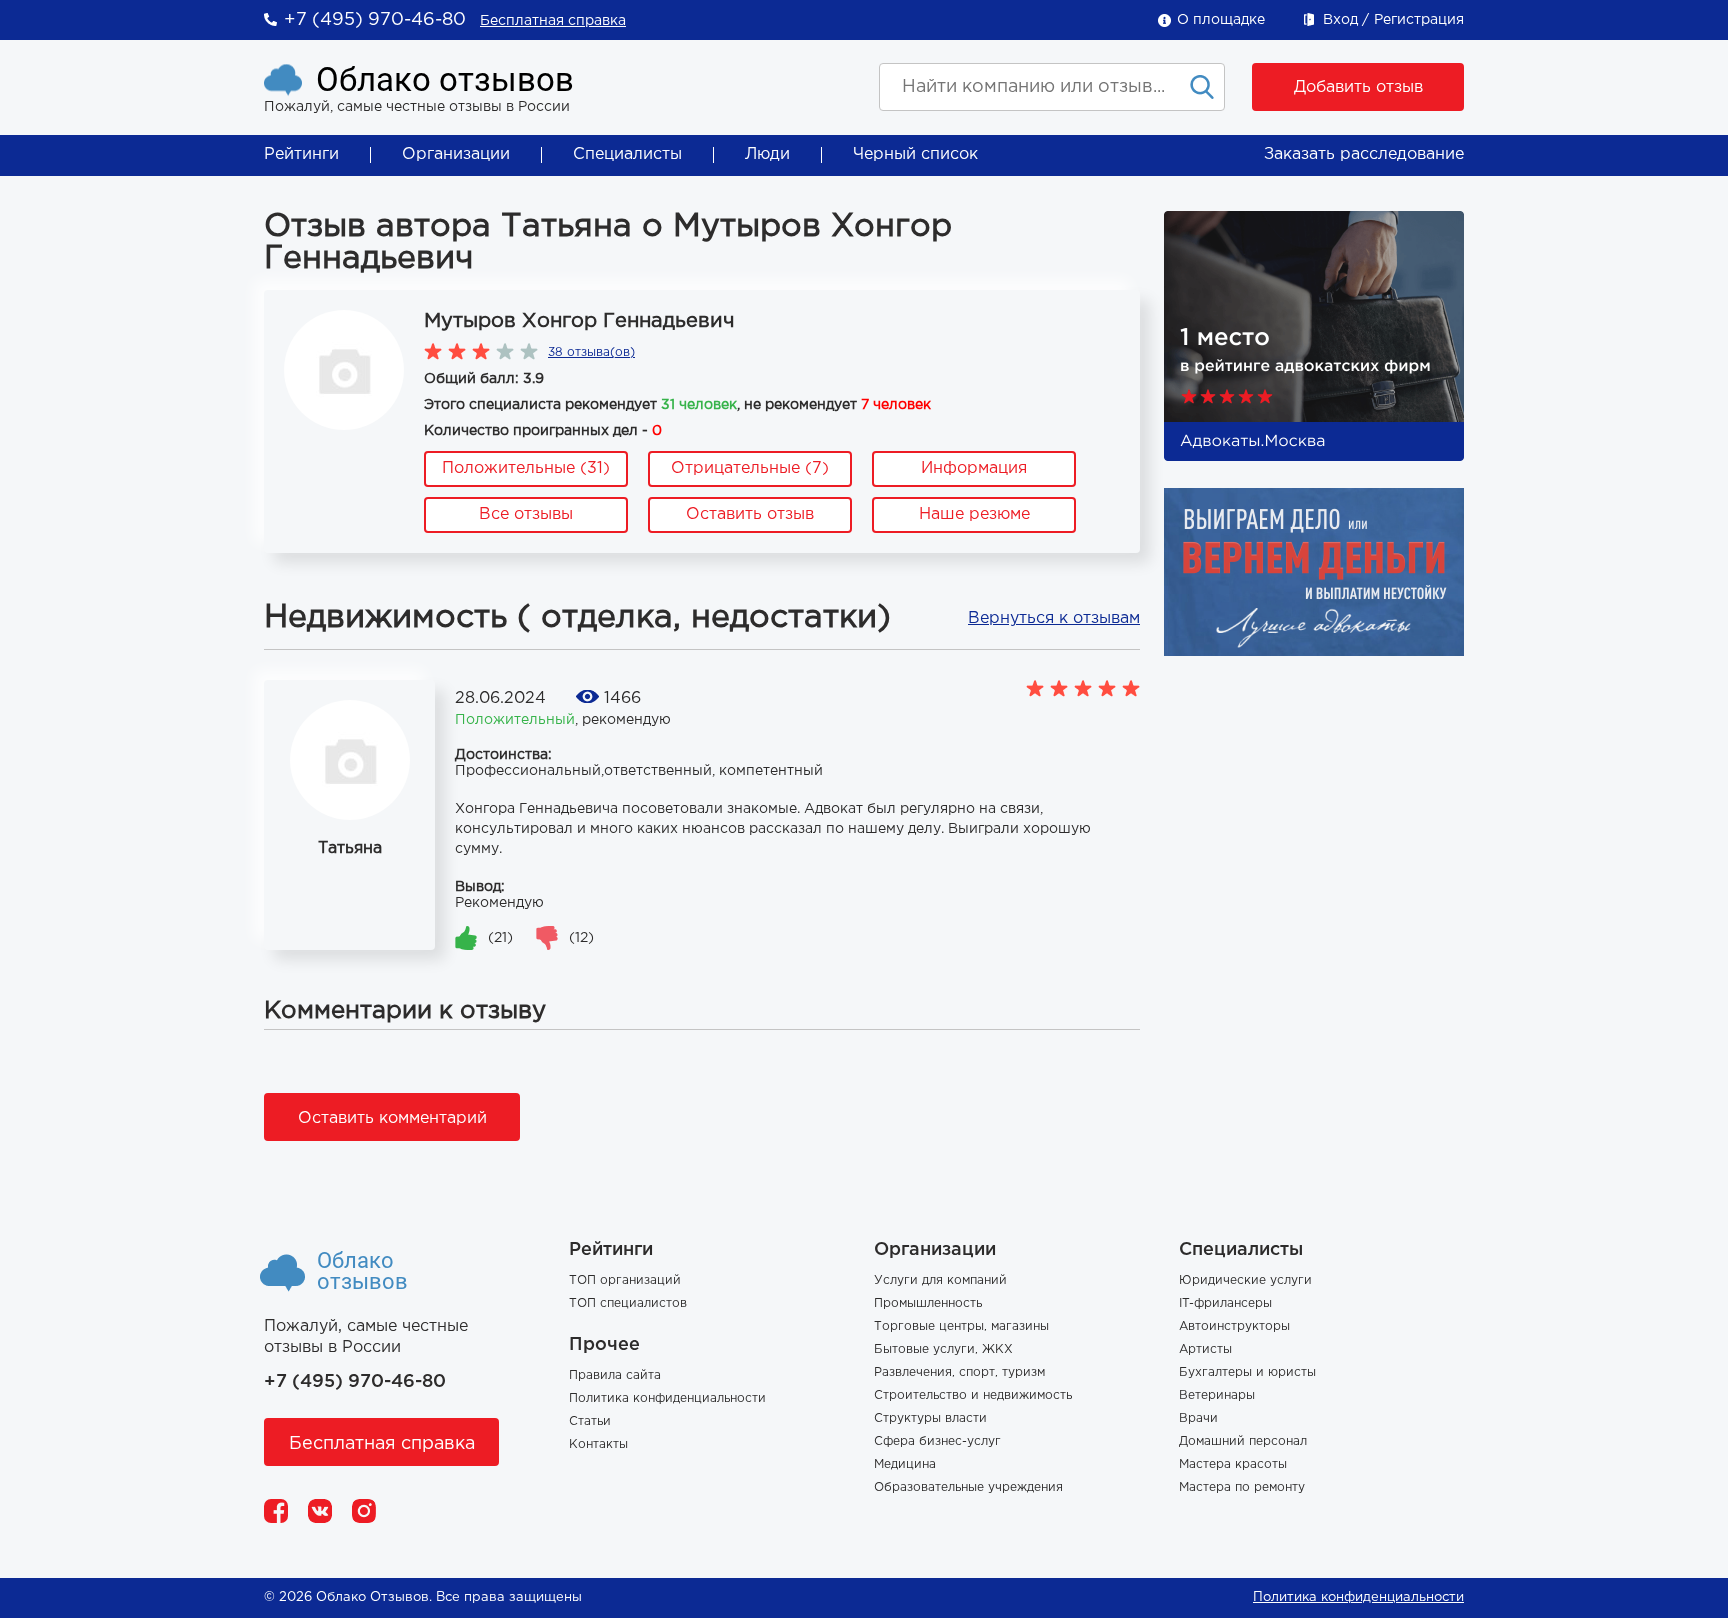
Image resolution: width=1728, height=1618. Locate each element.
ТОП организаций (625, 1280)
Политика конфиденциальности (667, 1398)
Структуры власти (930, 1418)
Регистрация (1419, 20)
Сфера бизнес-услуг (937, 1441)
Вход (1340, 20)
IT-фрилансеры (1225, 1303)
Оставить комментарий (392, 1118)
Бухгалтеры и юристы (1247, 1372)
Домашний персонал (1243, 1441)
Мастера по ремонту (1242, 1487)
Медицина (905, 1464)
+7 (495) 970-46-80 (375, 20)
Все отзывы (526, 514)
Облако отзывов (445, 79)
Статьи (590, 1421)
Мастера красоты (1233, 1464)
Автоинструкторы (1234, 1326)
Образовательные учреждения (968, 1487)
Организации (456, 154)
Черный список (915, 154)
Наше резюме (974, 514)
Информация (974, 468)
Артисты (1205, 1349)
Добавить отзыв (1358, 87)
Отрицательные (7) (750, 468)
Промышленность (928, 1303)
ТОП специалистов (628, 1303)
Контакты (598, 1444)
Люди (767, 154)
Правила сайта (615, 1375)
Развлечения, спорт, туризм (959, 1372)
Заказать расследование (1364, 154)
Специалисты (627, 154)
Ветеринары (1217, 1395)
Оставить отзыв (750, 514)
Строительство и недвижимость (973, 1395)
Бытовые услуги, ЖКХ (943, 1349)
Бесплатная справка (553, 21)
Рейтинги (301, 154)
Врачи (1198, 1418)
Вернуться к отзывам (1054, 618)
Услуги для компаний (940, 1280)
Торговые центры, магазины (961, 1326)
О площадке (1221, 20)
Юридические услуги (1245, 1280)
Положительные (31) (526, 468)
